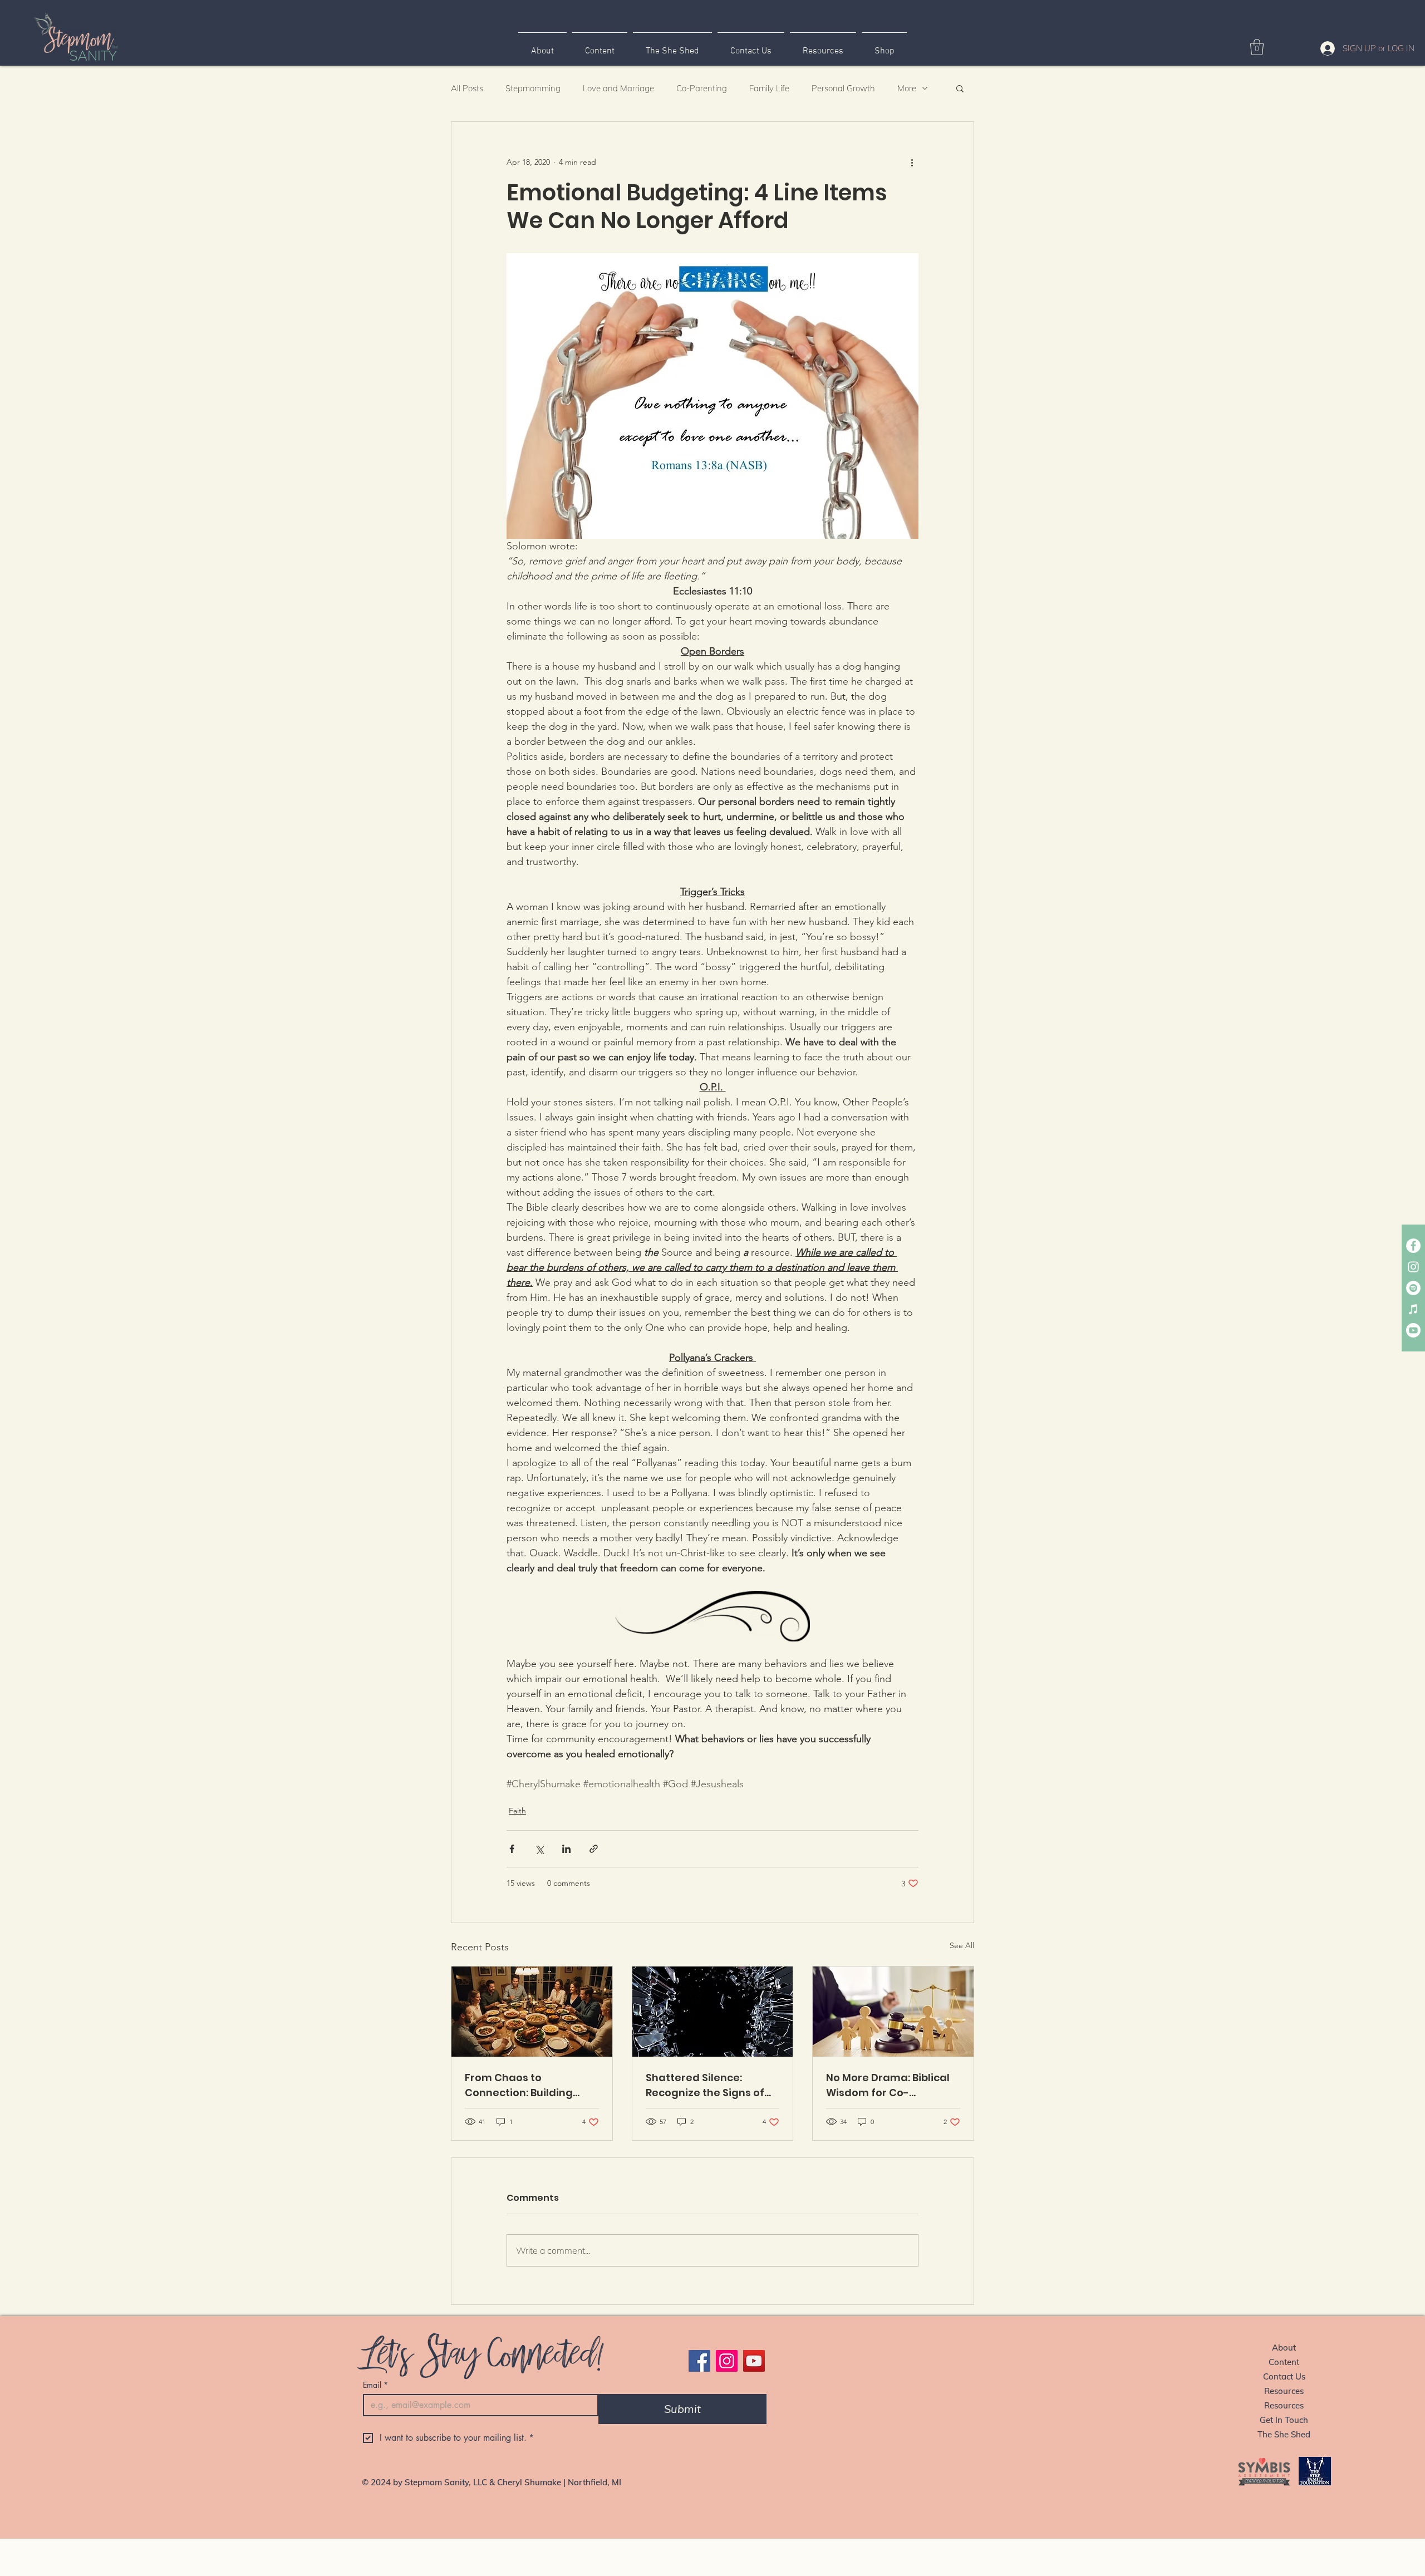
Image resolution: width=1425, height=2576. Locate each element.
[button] (1257, 47)
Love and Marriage (618, 88)
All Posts (467, 88)
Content (1284, 2362)
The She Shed (1284, 2434)
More (907, 88)
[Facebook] (699, 2361)
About (1284, 2348)
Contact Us (1284, 2376)
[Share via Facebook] (512, 1849)
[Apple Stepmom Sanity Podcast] (1413, 1309)
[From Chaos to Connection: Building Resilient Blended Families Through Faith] (532, 2012)
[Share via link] (594, 1849)
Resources (1284, 2391)
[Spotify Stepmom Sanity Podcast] (1413, 1288)
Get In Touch (1284, 2420)
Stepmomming (533, 88)
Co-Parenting (702, 88)
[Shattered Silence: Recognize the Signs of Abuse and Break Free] (713, 2012)
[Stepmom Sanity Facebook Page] (1413, 1246)
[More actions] (912, 162)
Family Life (769, 88)
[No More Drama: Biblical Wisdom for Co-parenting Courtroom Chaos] (893, 2012)
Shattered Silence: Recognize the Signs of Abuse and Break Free (705, 2085)
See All (962, 1945)
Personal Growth (843, 88)
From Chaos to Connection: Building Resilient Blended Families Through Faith (525, 2085)
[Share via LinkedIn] (566, 1849)
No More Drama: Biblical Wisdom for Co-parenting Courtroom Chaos (888, 2085)
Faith (517, 1811)
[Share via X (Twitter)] (539, 1849)
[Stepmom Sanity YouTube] (1413, 1330)
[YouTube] (754, 2361)
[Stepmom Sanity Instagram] (1413, 1267)
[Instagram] (727, 2361)
